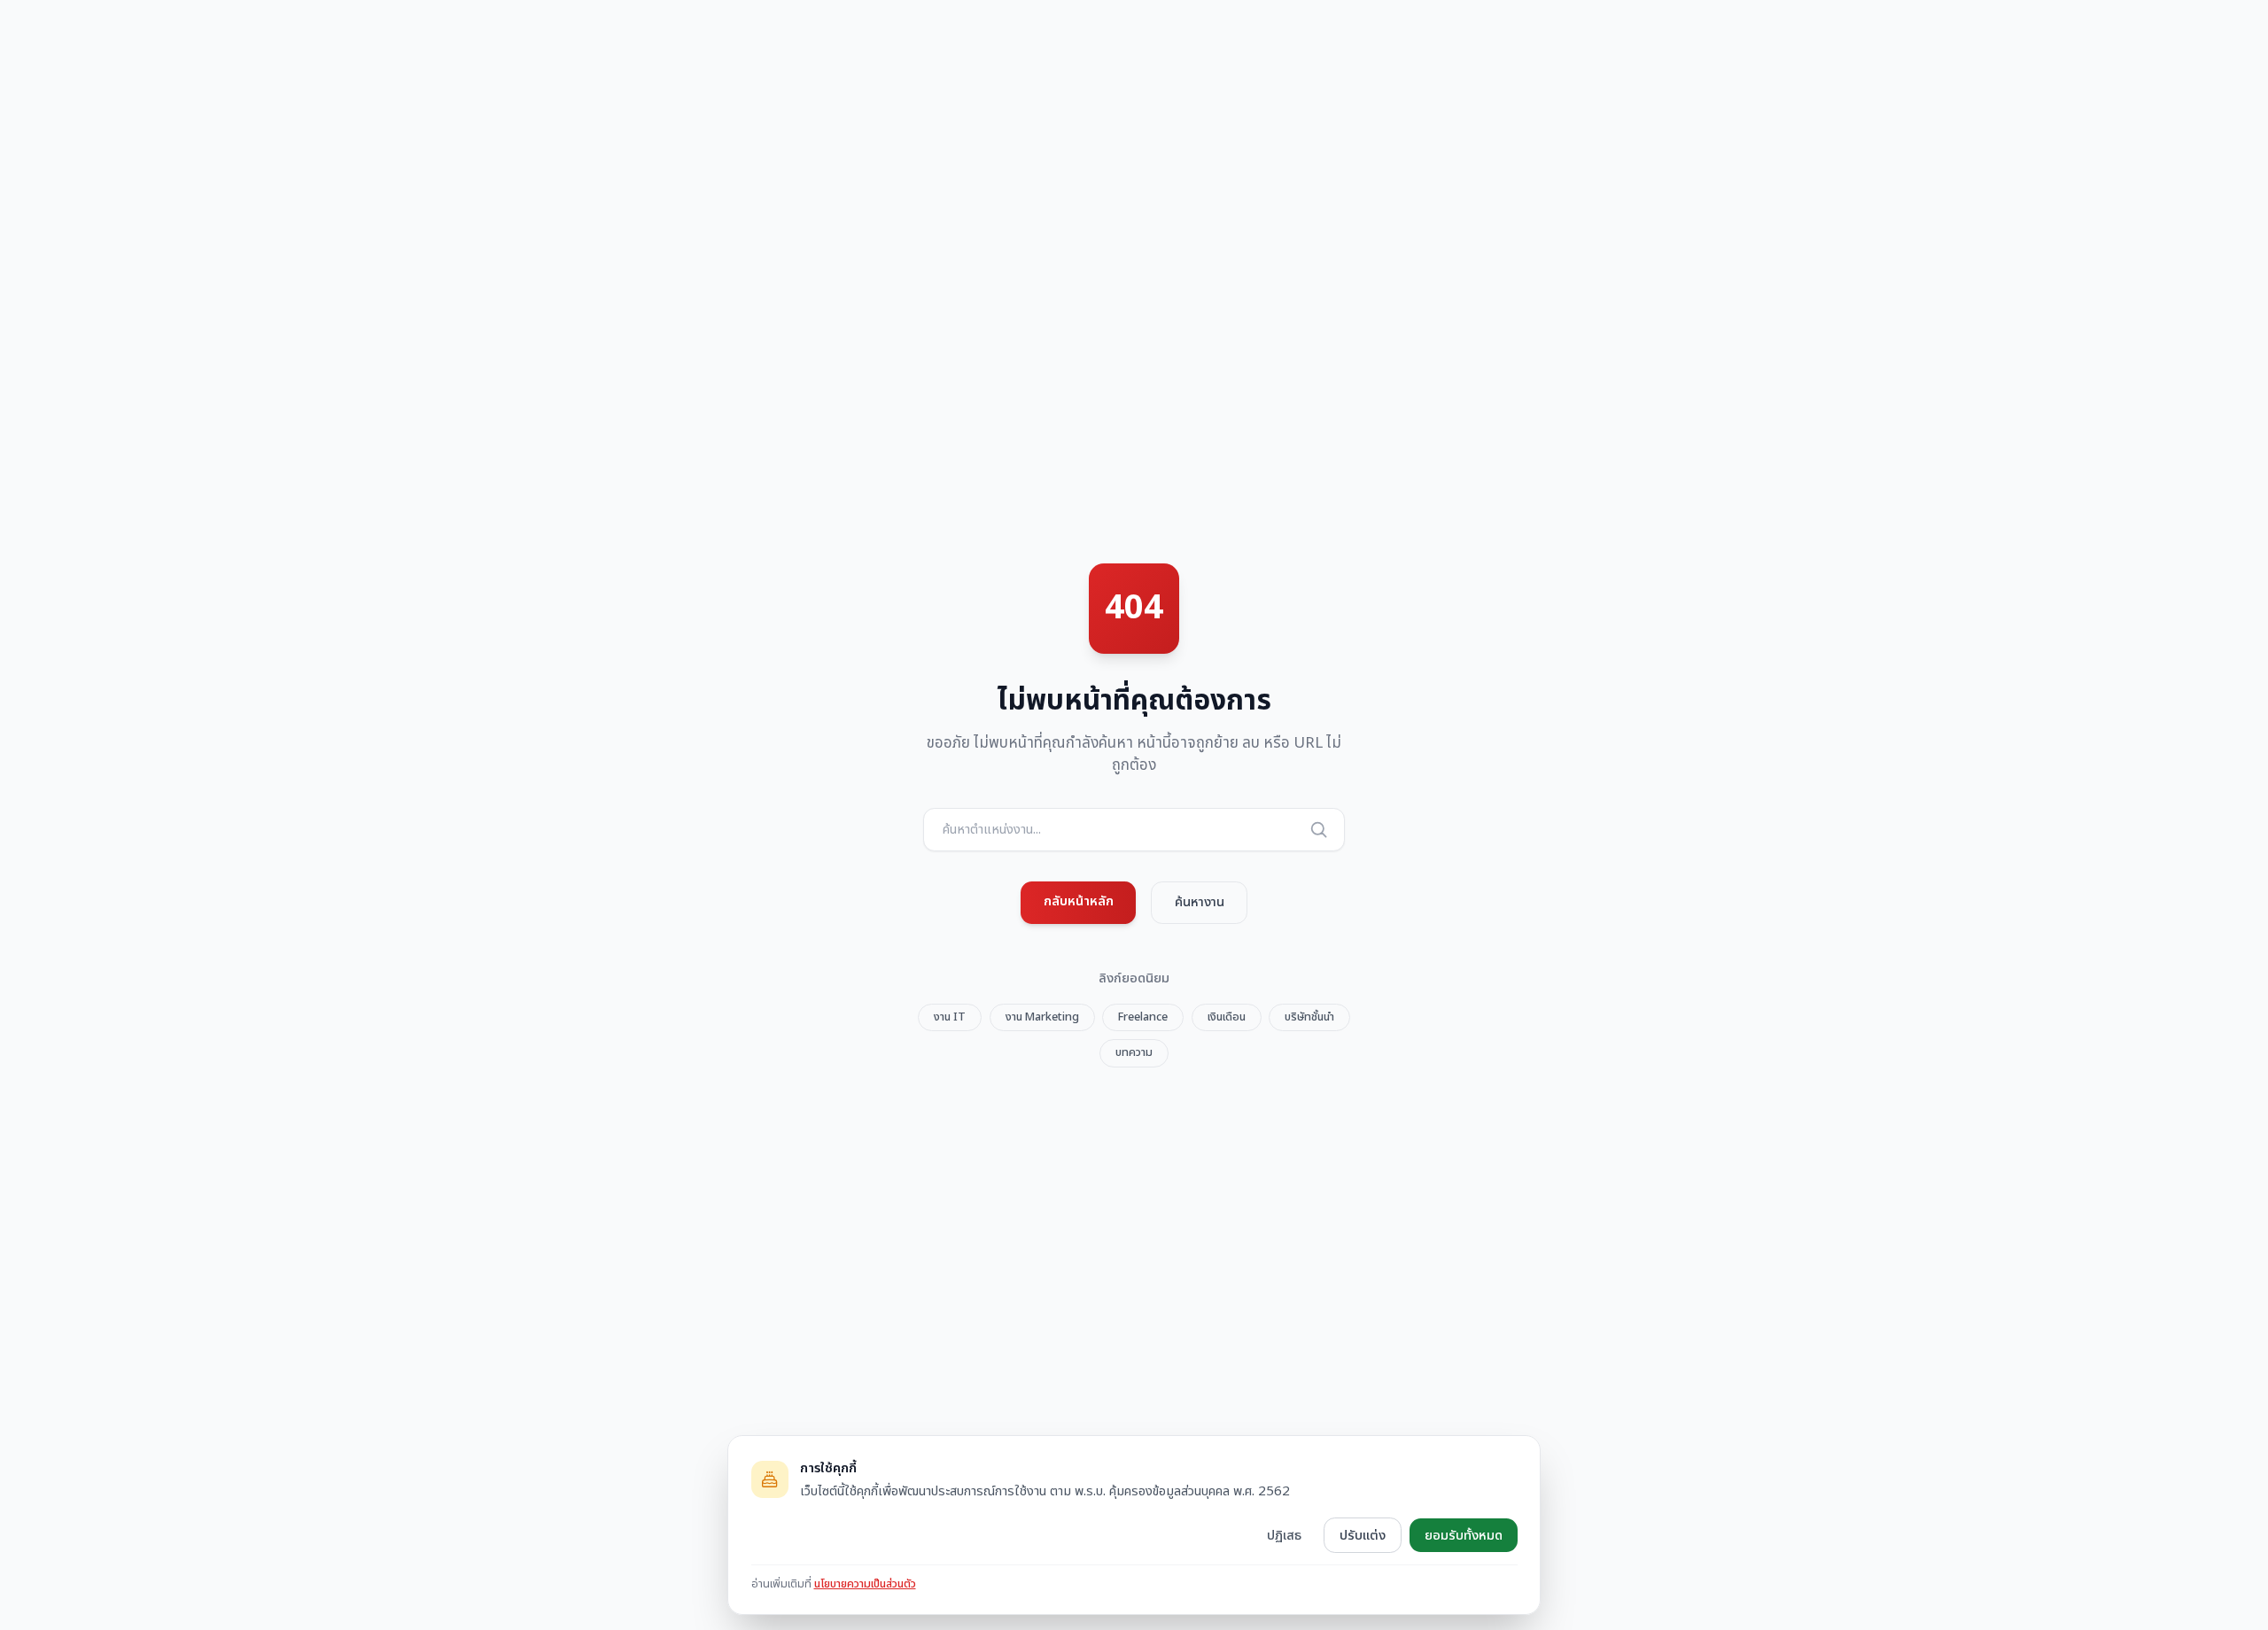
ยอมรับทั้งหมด (1464, 1535)
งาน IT (950, 1017)
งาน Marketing (1042, 1017)
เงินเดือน (1227, 1017)
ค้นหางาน (1200, 902)
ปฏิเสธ (1284, 1535)
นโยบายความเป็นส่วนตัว (865, 1584)
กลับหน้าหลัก (1079, 901)
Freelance (1143, 1017)
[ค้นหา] (1318, 829)
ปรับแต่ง (1363, 1535)
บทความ (1134, 1052)
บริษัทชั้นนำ (1309, 1017)
